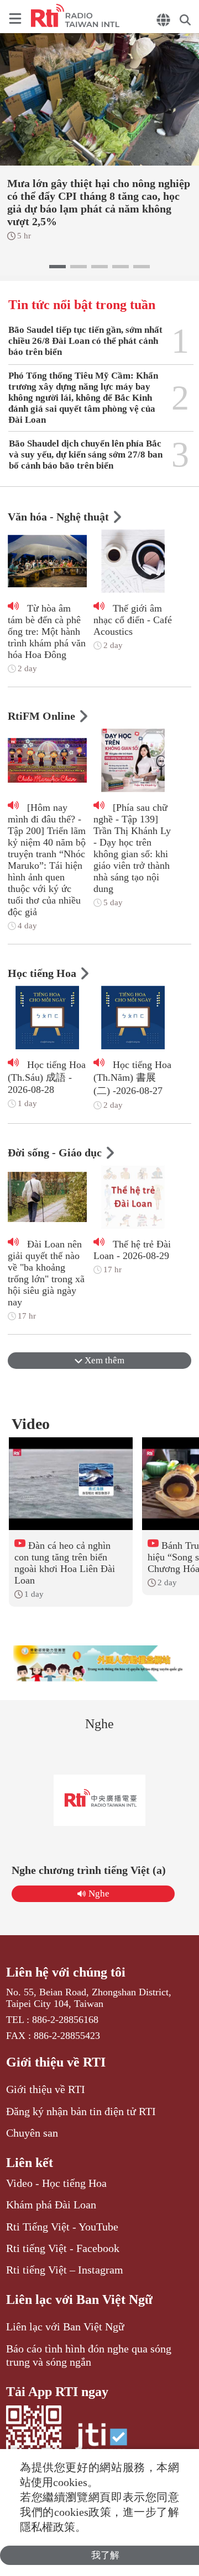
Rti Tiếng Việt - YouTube (62, 2227)
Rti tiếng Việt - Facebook (63, 2248)
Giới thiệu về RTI (56, 2062)
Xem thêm (103, 1360)
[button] (57, 267)
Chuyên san (32, 2133)
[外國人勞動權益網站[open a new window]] (99, 1663)
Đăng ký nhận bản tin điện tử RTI (81, 2111)
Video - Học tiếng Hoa (56, 2183)
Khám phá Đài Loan (51, 2205)
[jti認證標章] (101, 2442)
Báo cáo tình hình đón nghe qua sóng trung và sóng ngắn (89, 2355)
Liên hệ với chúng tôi (66, 1972)
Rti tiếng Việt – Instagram (65, 2270)
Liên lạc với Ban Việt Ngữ (79, 2299)
